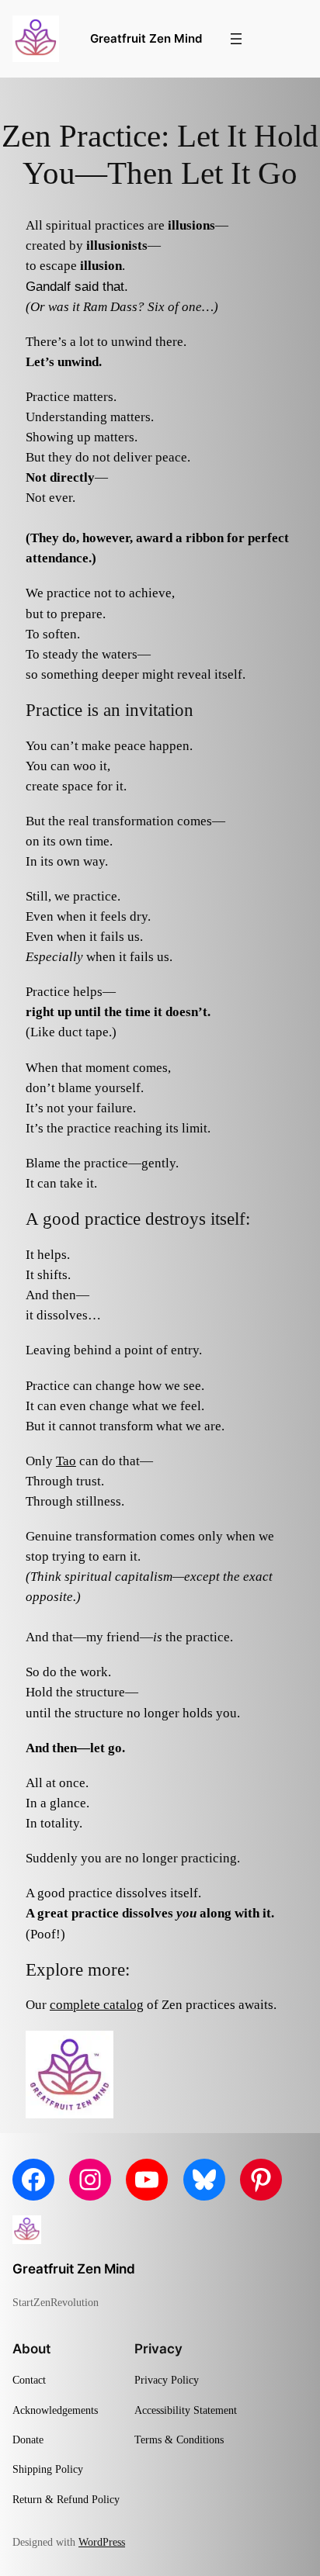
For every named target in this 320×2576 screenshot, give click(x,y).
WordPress (102, 2542)
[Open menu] (236, 39)
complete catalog (97, 2005)
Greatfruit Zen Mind (146, 39)
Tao (66, 1461)
